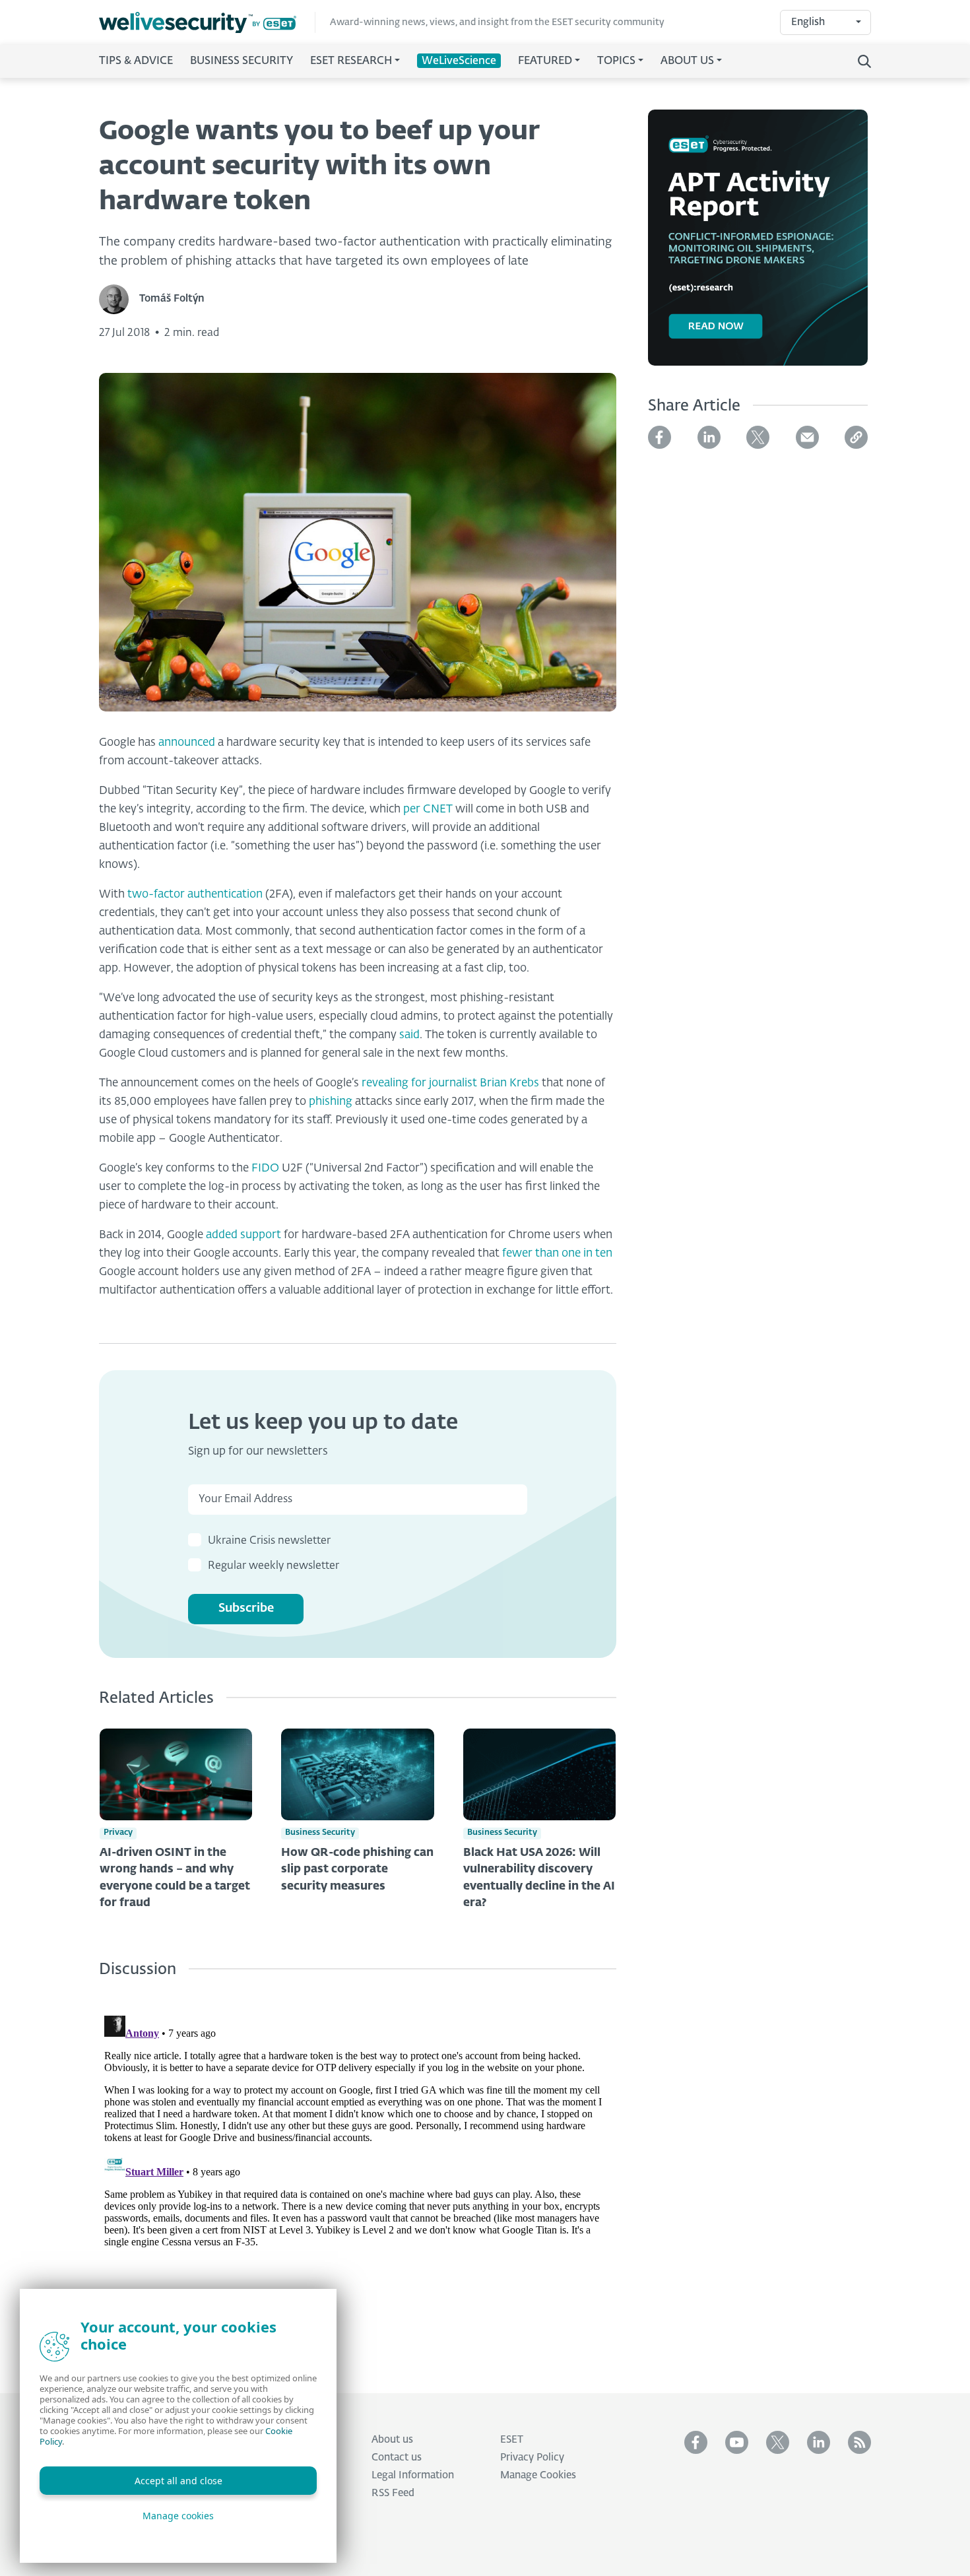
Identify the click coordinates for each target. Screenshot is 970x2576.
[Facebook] (660, 437)
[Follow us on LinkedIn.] (819, 2442)
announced (187, 743)
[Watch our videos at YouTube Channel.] (737, 2442)
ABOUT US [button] (687, 61)
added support (243, 1235)
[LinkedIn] (709, 437)
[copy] (856, 437)
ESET (512, 2440)
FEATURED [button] (545, 61)
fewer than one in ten (557, 1254)
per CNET (428, 809)
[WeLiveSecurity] (207, 23)
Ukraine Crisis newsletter (269, 1541)
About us (392, 2440)
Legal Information (413, 2475)
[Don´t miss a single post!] (859, 2442)
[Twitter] (758, 437)
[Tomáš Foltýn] (119, 299)
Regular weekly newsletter (274, 1566)
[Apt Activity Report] (758, 246)
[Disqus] (358, 2175)
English (808, 22)
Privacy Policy (532, 2458)
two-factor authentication (195, 895)
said (409, 1035)
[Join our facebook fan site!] (696, 2442)
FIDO (265, 1169)
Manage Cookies (538, 2475)
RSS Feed (393, 2493)
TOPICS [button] (616, 61)
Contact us (397, 2458)
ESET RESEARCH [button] (351, 61)
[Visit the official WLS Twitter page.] (778, 2442)
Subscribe (246, 1608)
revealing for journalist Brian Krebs (450, 1083)
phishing (331, 1102)
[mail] (807, 437)
